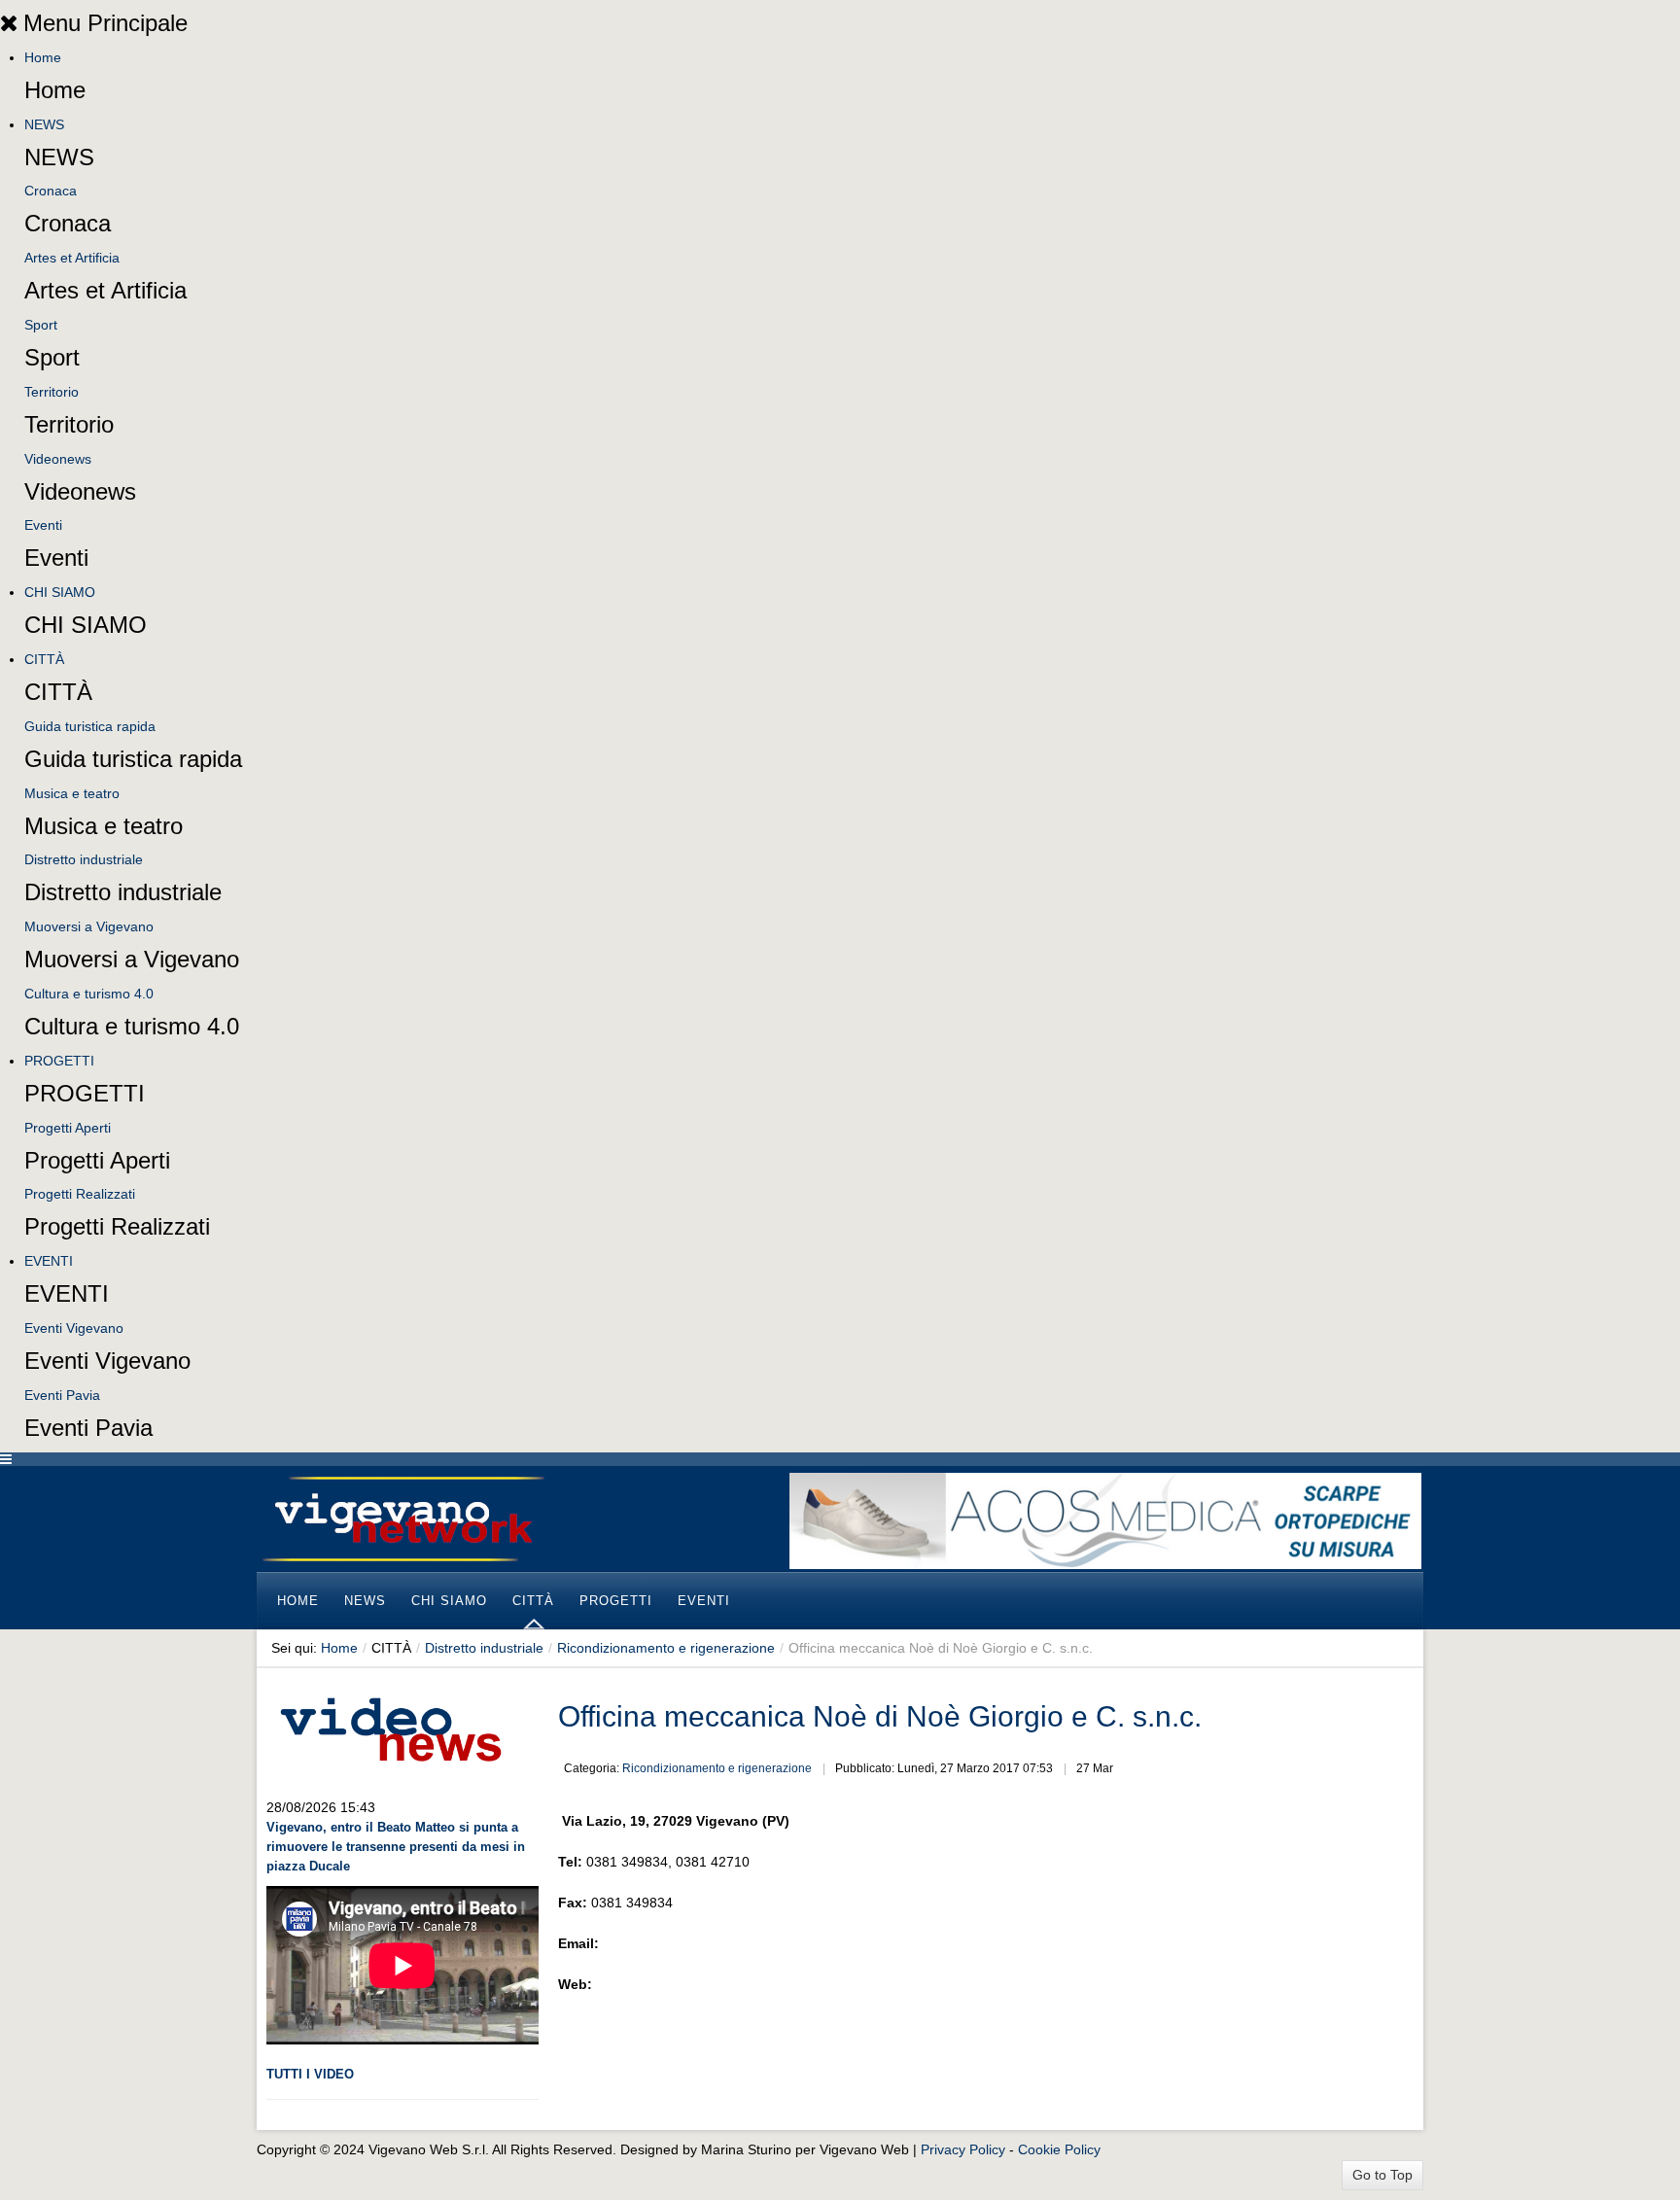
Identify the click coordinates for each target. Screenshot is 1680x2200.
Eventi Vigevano (74, 1328)
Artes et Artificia (72, 258)
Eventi (43, 525)
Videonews (58, 459)
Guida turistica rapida (90, 726)
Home (43, 57)
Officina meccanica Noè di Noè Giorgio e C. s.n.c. (880, 1716)
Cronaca (51, 191)
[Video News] (390, 1727)
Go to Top (1382, 2175)
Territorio (52, 392)
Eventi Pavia (62, 1395)
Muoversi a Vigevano (89, 926)
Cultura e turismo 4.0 (89, 994)
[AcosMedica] (1105, 1519)
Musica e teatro (72, 793)
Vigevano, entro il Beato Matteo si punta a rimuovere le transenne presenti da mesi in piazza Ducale (396, 1847)
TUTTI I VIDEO (310, 2074)
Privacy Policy (963, 2149)
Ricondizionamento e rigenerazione (666, 1648)
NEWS (44, 124)
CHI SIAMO (60, 592)
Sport (41, 325)
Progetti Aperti (68, 1128)
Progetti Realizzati (80, 1194)
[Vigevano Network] (402, 1519)
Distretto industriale (84, 859)
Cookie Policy (1059, 2149)
